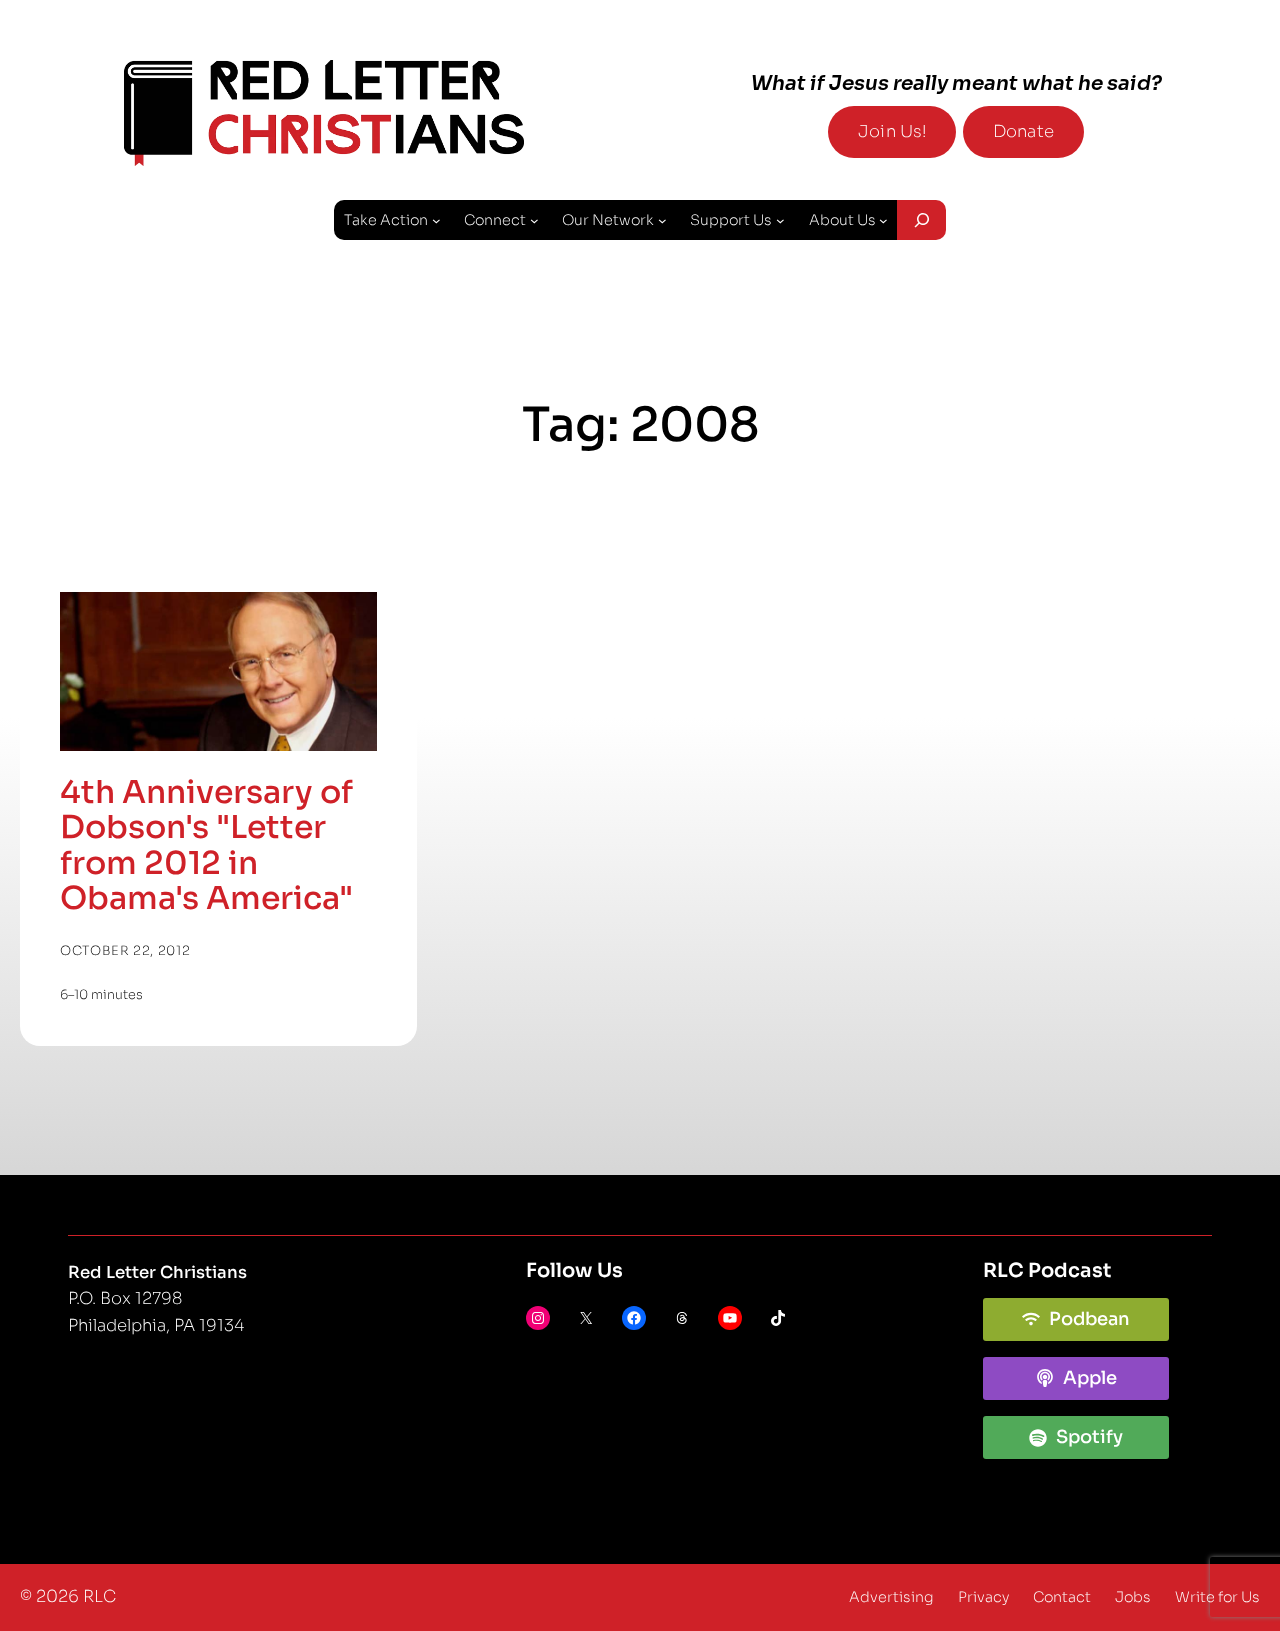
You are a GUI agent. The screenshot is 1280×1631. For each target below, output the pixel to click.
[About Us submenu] (883, 220)
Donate (1023, 131)
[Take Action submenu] (436, 220)
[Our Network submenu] (662, 220)
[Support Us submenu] (780, 220)
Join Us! (892, 131)
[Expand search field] (921, 220)
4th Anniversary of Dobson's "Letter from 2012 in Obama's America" (206, 846)
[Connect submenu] (534, 220)
